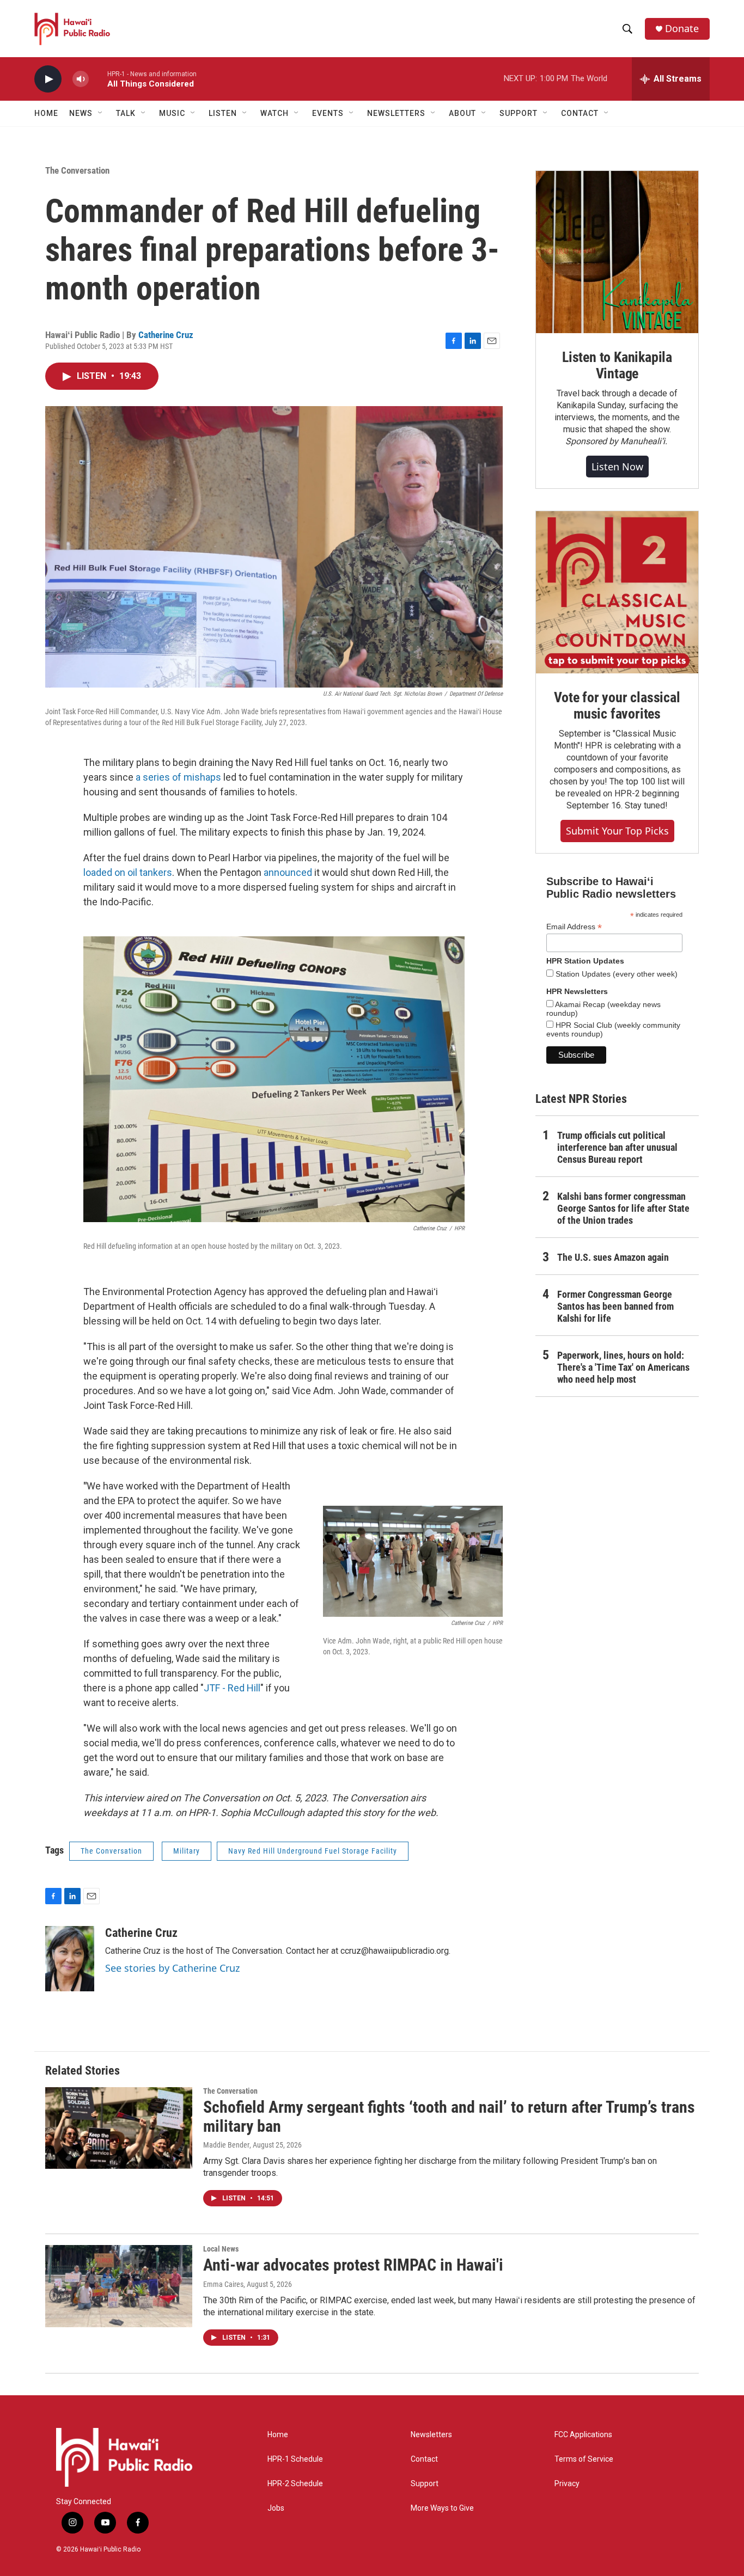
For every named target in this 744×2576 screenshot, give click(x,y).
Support (425, 2484)
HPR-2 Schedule (295, 2484)
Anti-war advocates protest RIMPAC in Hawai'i (353, 2265)
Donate (682, 29)
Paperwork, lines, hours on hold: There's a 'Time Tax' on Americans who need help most (623, 1367)
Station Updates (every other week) (615, 974)
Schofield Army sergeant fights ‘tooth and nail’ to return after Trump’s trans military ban (449, 2117)
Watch (275, 113)
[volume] (81, 79)
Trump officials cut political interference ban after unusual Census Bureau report (617, 1147)
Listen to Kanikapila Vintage (617, 365)
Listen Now (617, 467)
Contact (424, 2459)
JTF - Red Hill (232, 1688)
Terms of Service (584, 2459)
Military (187, 1851)
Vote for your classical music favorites (617, 706)
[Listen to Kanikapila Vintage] (617, 252)
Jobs (276, 2508)
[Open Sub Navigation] (101, 113)
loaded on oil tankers (128, 872)
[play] (48, 79)
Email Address (574, 927)
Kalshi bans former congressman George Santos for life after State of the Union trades (623, 1208)
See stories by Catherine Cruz (172, 1968)
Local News (221, 2249)
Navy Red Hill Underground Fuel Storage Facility (313, 1851)
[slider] (98, 79)
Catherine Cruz (166, 335)
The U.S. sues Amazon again (613, 1257)
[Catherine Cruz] (70, 1959)
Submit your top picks (617, 831)
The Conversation (77, 170)
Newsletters (431, 2435)
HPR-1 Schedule (295, 2459)
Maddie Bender (226, 2145)
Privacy (567, 2484)
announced (288, 872)
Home (46, 113)
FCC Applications (583, 2435)
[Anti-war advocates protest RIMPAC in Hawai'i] (119, 2286)
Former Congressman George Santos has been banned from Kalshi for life (615, 1306)
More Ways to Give (442, 2508)
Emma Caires (223, 2284)
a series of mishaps (178, 777)
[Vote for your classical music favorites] (617, 592)
